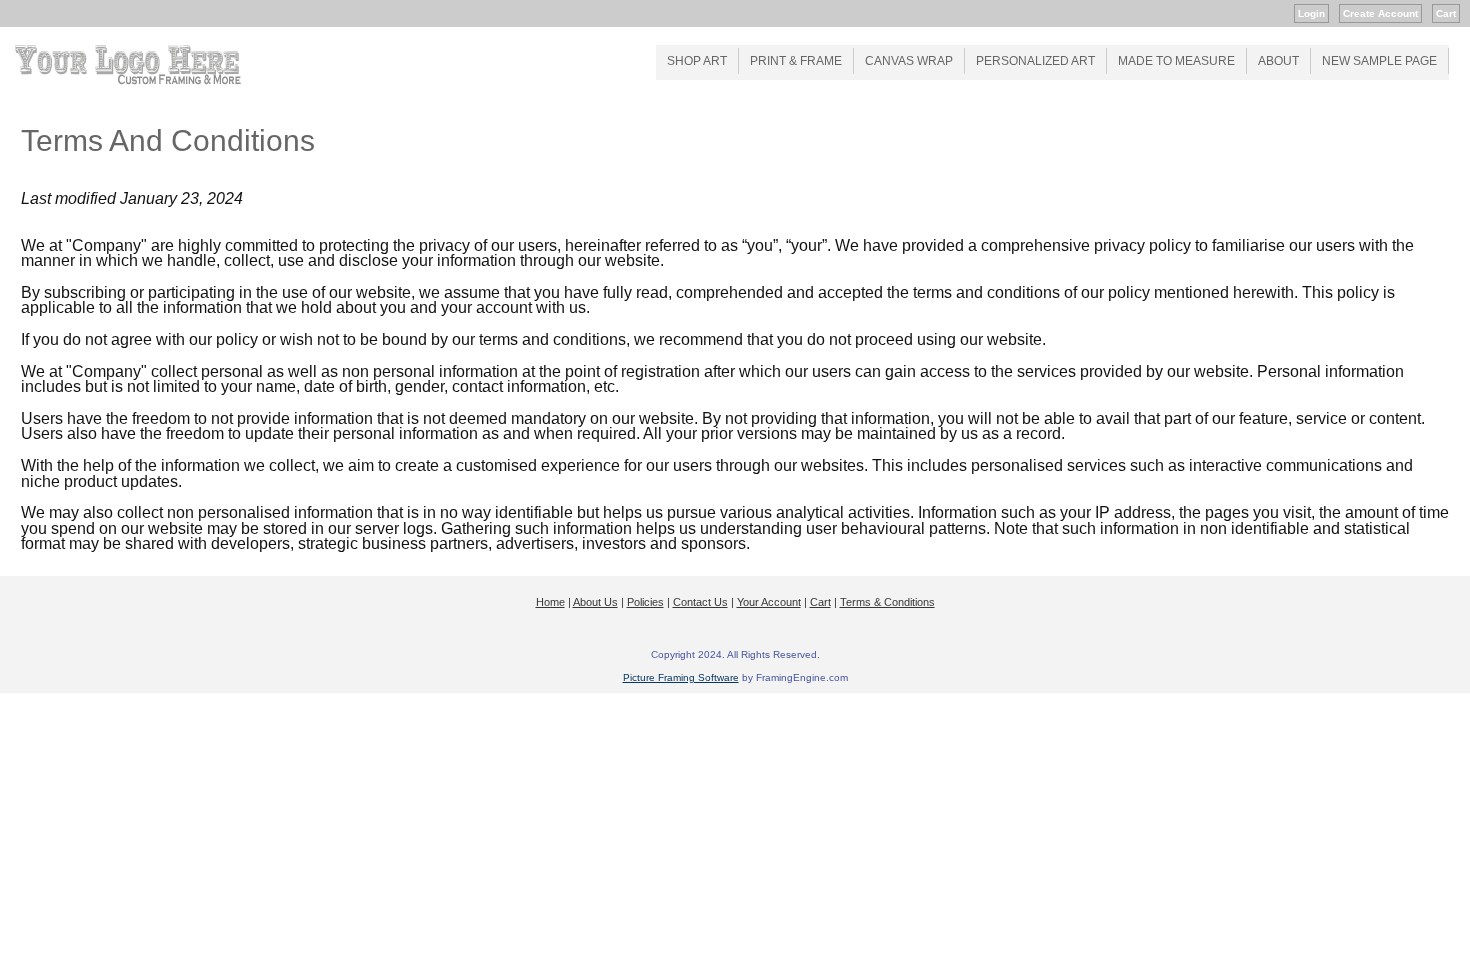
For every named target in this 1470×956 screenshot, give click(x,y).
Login (1311, 13)
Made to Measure (1176, 61)
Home (550, 602)
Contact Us (700, 602)
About (1278, 61)
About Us (595, 602)
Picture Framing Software (681, 677)
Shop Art (697, 61)
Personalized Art (1035, 61)
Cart (1446, 13)
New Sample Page (1379, 61)
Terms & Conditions (887, 602)
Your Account (769, 602)
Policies (645, 602)
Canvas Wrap (909, 61)
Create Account (1380, 13)
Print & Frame (796, 61)
